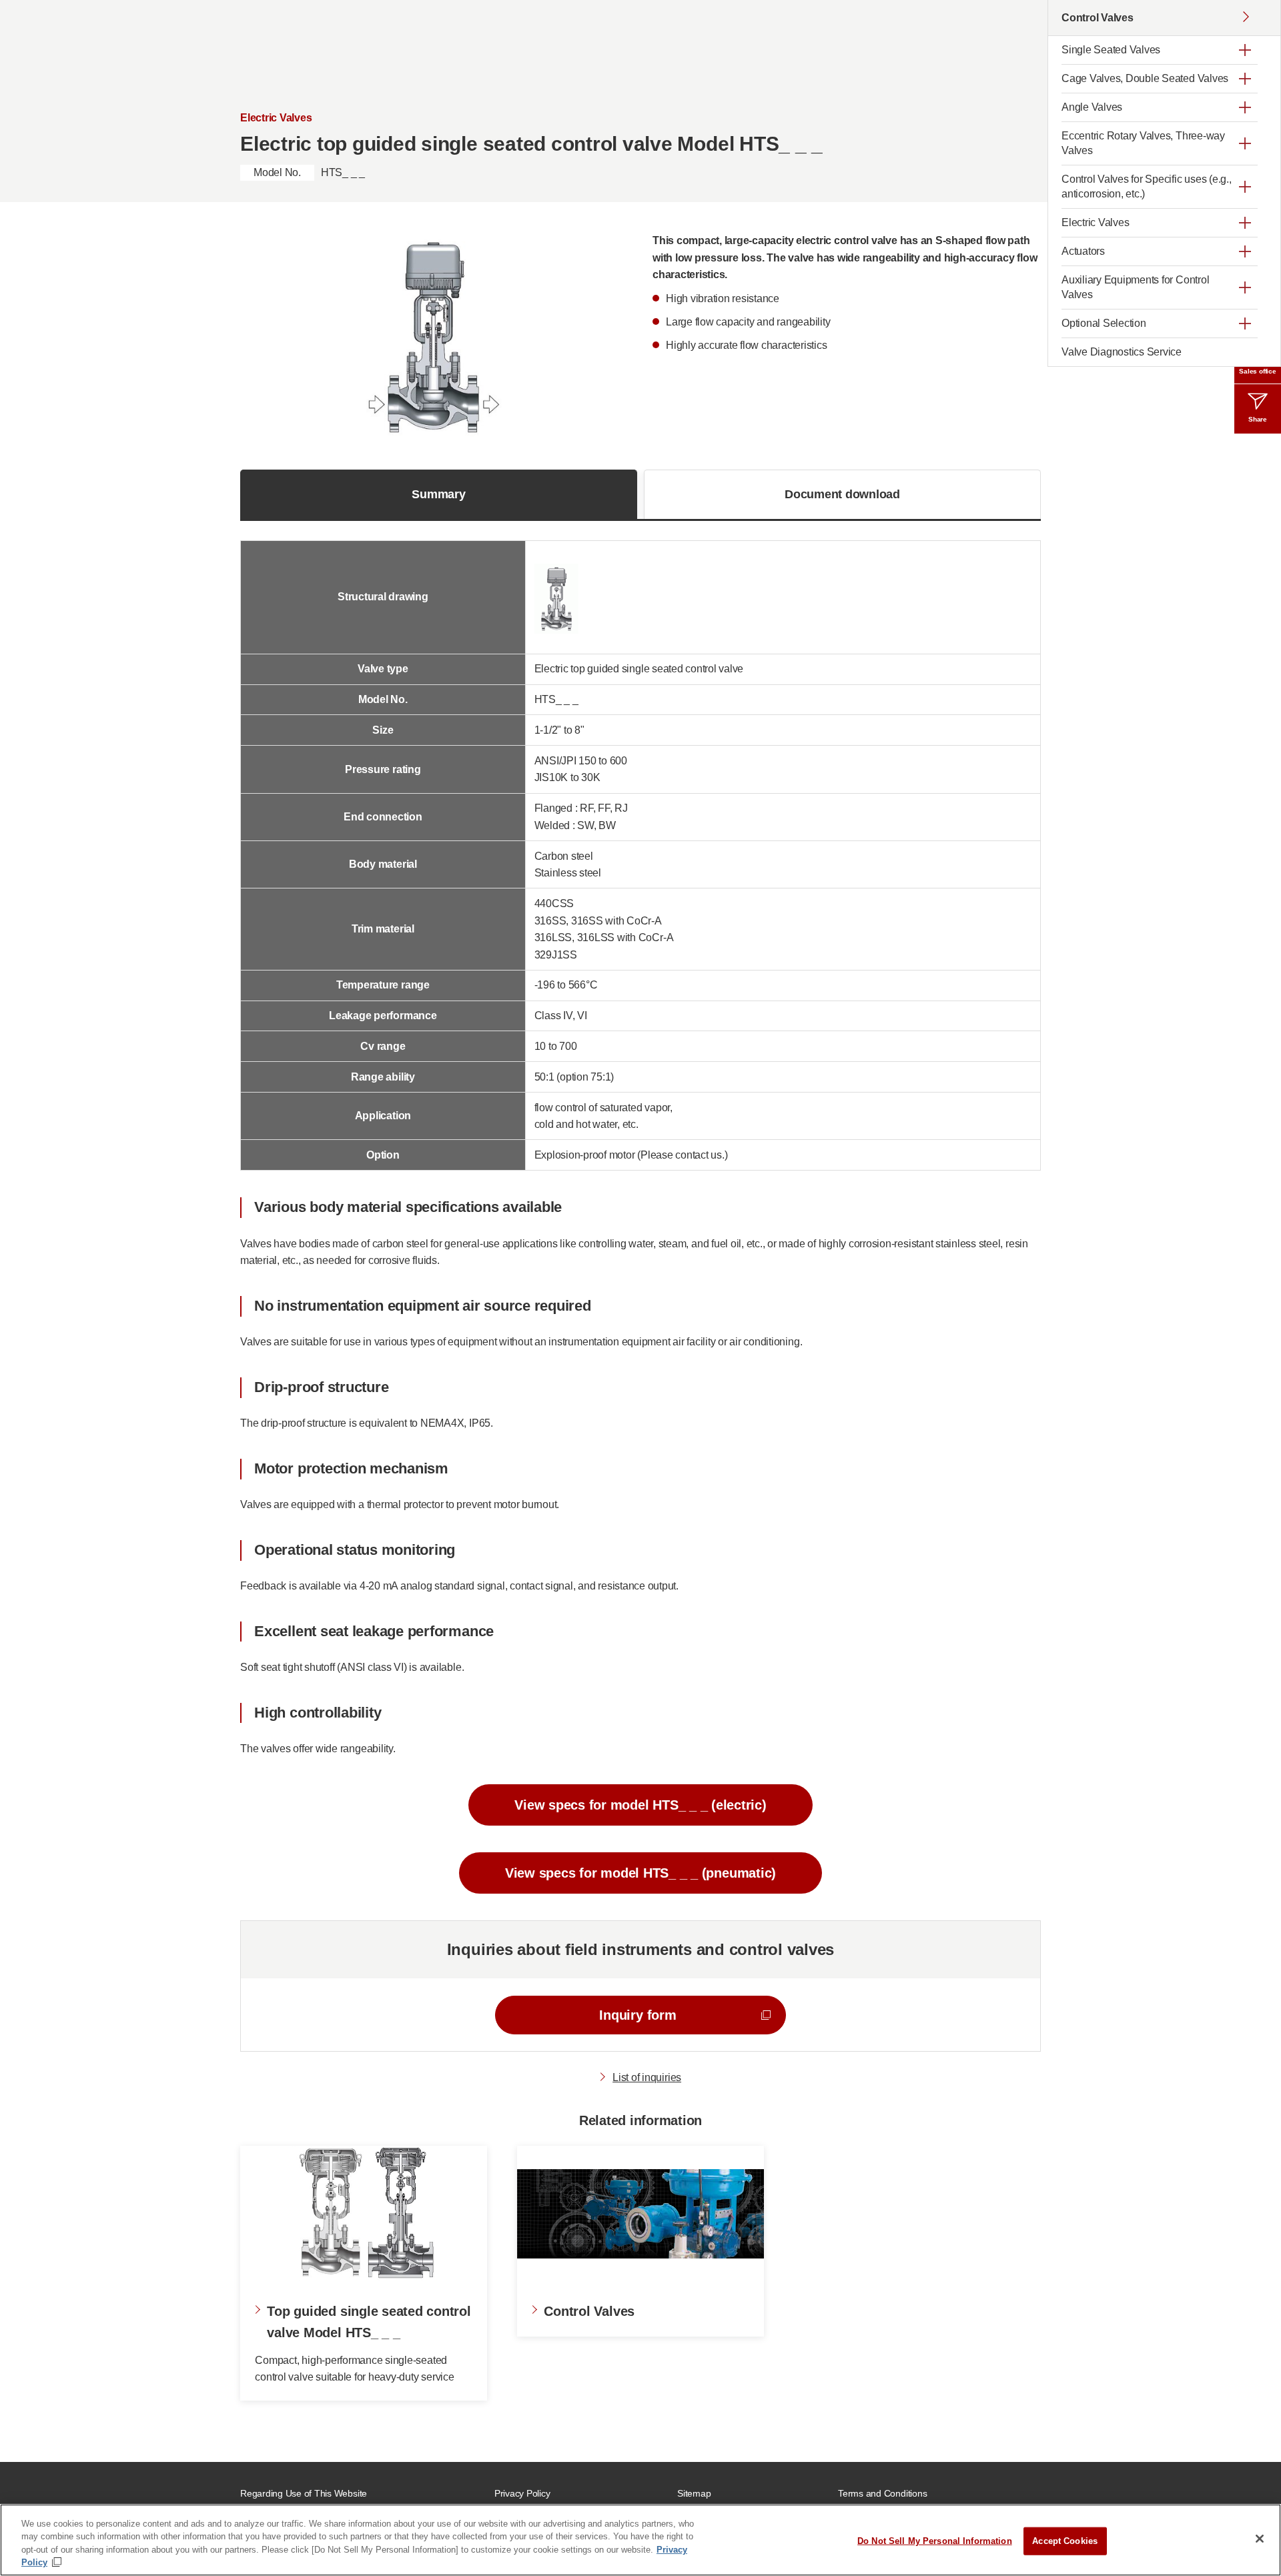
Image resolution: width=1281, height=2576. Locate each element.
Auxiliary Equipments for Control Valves (1135, 287)
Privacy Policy (522, 2493)
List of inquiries (647, 2077)
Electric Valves (1095, 222)
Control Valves (1098, 18)
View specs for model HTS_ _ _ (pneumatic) (640, 1873)
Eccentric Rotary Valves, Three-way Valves (1143, 143)
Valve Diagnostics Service (1122, 352)
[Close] (1260, 2539)
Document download (842, 494)
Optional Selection (1104, 323)
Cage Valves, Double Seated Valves (1145, 78)
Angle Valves (1092, 107)
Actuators (1083, 251)
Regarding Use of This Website (304, 2493)
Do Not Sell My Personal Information (935, 2541)
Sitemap (694, 2493)
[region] (640, 2540)
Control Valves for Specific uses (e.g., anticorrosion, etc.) (1147, 186)
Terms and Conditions (882, 2493)
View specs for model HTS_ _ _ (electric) (640, 1805)
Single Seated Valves (1111, 50)
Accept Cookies (1065, 2541)
